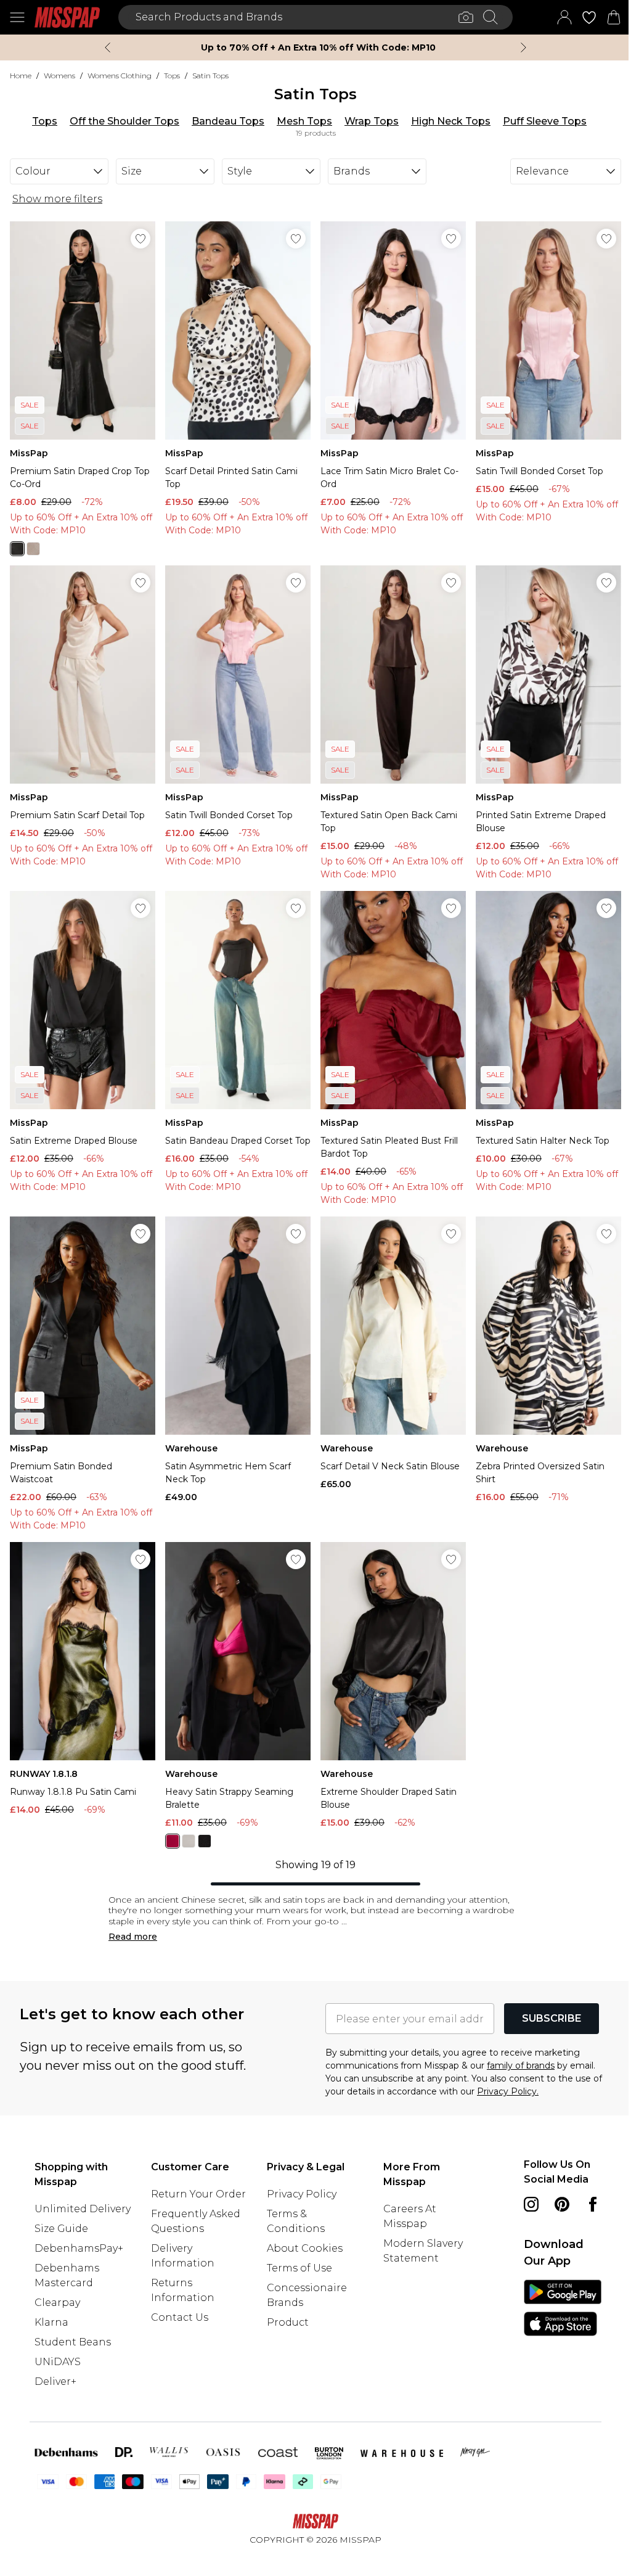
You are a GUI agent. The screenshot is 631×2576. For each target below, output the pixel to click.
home (21, 76)
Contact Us (178, 2315)
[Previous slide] (103, 47)
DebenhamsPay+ (79, 2246)
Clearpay (57, 2300)
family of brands (516, 2048)
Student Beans (73, 2340)
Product (285, 2305)
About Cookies (302, 2231)
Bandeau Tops (224, 121)
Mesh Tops (300, 121)
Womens (59, 76)
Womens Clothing (120, 76)
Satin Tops (210, 76)
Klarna (51, 2320)
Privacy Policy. (503, 2074)
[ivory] (186, 1824)
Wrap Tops (367, 121)
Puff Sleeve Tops (540, 121)
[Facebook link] (524, 2218)
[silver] (33, 545)
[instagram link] (524, 2187)
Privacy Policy (299, 2177)
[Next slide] (519, 47)
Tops (172, 76)
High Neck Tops (446, 121)
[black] (17, 545)
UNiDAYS (58, 2359)
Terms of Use (296, 2251)
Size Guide (61, 2226)
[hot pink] (170, 1824)
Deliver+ (55, 2379)
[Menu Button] (17, 17)
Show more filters (57, 199)
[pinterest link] (555, 2187)
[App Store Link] (555, 2321)
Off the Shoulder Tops (120, 121)
